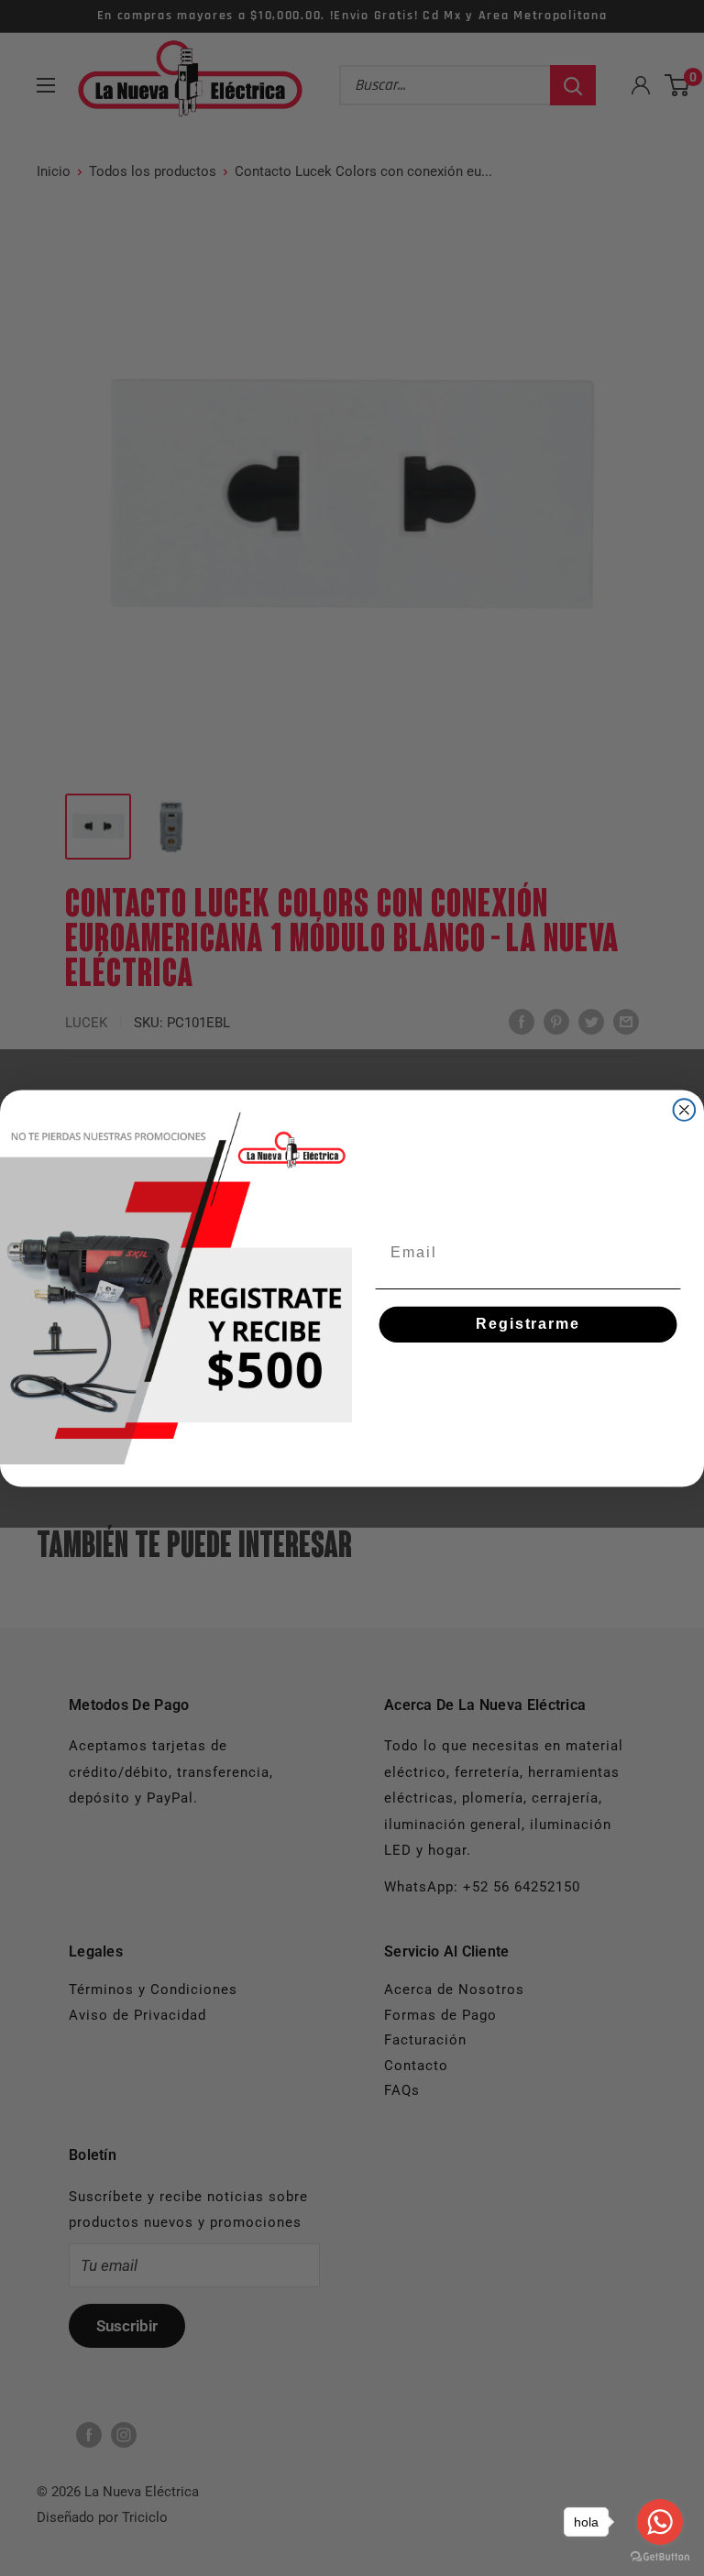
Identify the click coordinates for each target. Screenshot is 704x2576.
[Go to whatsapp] (660, 2522)
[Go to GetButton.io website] (660, 2557)
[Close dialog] (685, 1110)
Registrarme (528, 1324)
